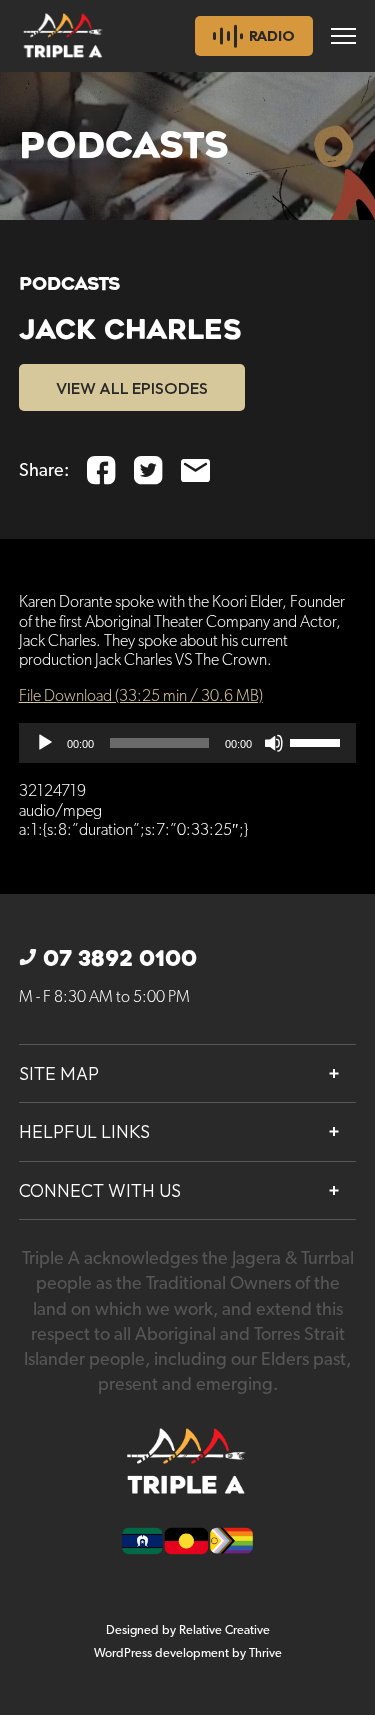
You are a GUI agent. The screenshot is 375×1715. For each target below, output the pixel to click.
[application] (188, 743)
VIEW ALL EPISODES (132, 388)
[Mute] (274, 743)
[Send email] (195, 470)
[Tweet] (148, 470)
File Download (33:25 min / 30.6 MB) (141, 696)
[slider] (318, 741)
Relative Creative (224, 1630)
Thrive (265, 1653)
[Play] (45, 743)
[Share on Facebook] (101, 470)
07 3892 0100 (120, 959)
